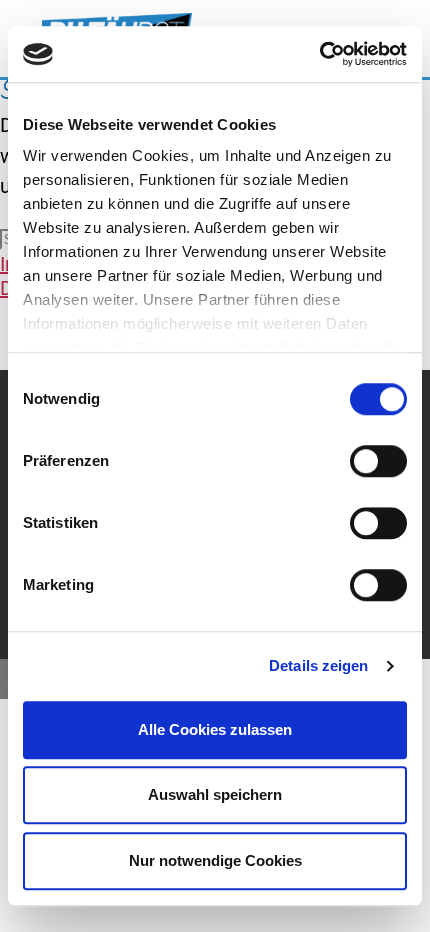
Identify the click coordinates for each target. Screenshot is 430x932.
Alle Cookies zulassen (215, 729)
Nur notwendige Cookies (215, 860)
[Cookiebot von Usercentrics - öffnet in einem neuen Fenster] (319, 54)
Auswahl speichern (215, 794)
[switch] (378, 461)
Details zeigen (318, 665)
